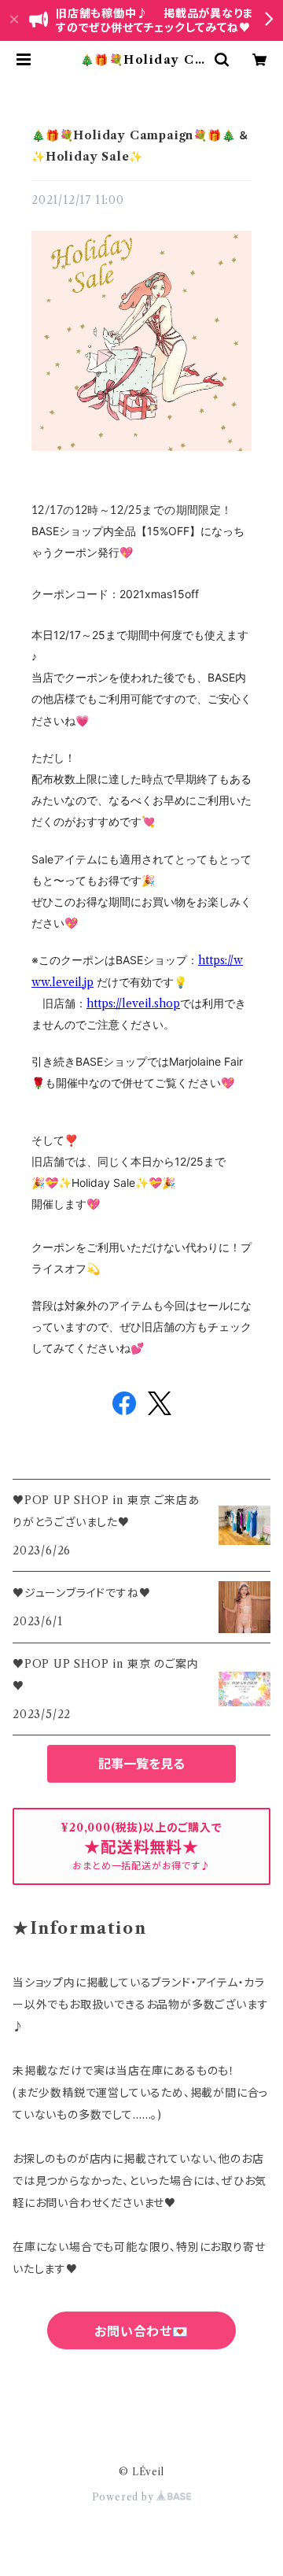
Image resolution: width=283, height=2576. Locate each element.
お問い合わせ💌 (141, 2331)
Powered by (125, 2497)
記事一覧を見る (141, 1764)
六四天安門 (141, 2400)
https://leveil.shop (133, 1003)
